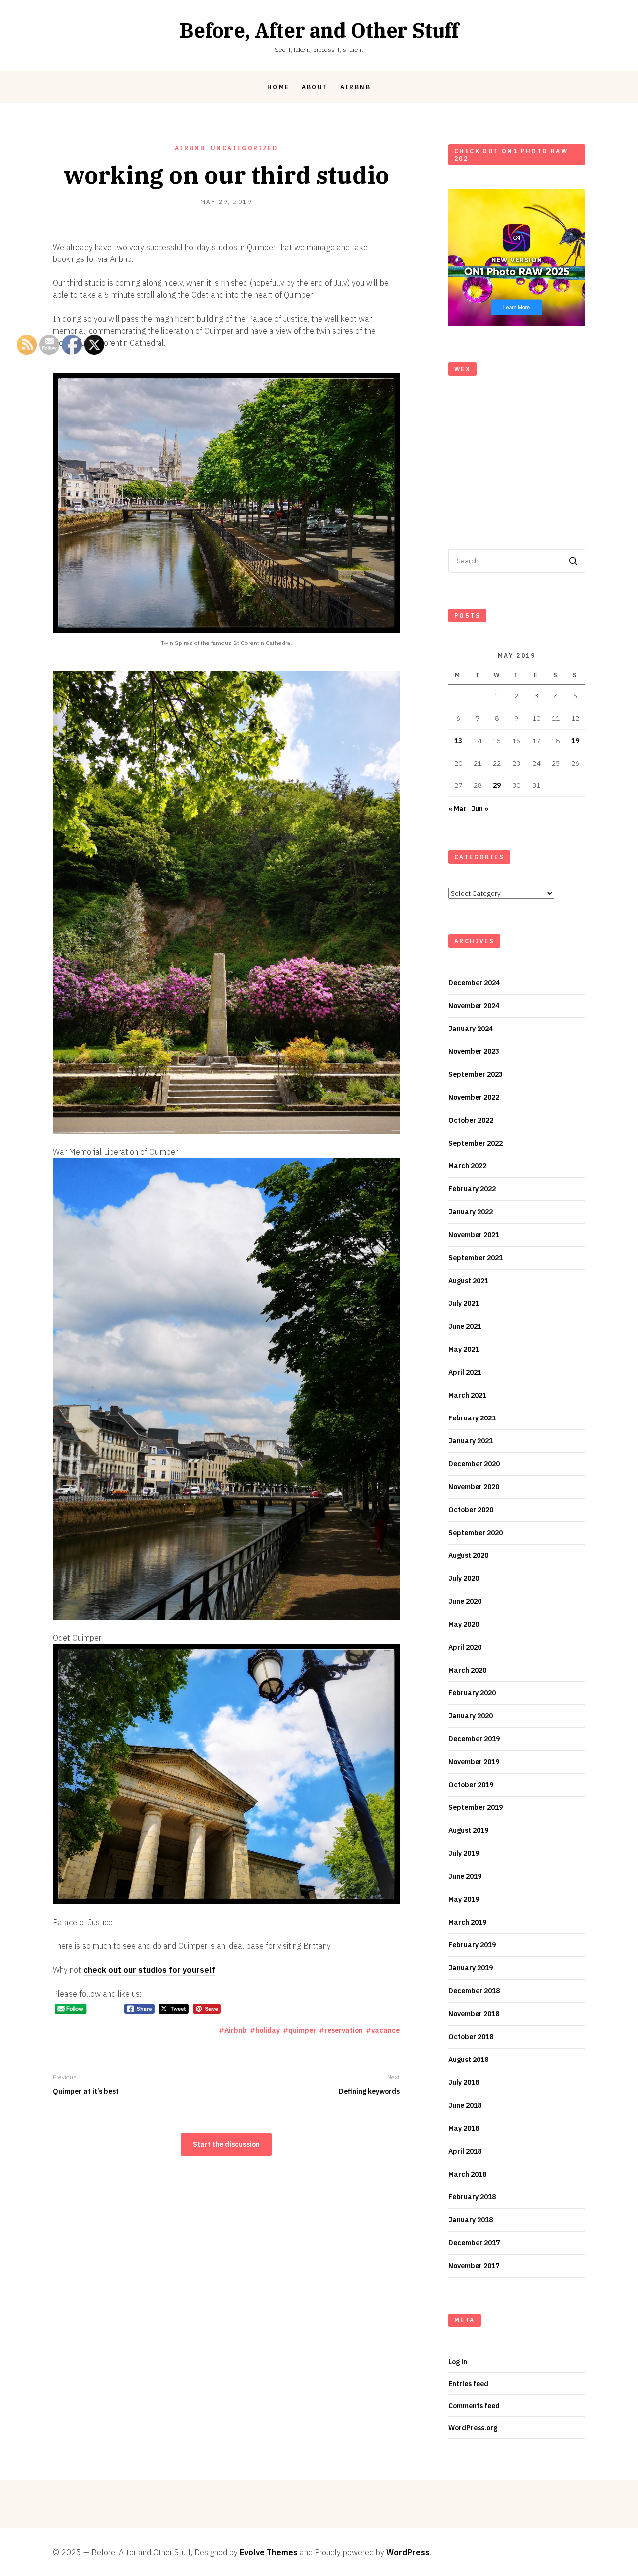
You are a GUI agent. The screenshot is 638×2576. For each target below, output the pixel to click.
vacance (386, 2030)
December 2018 (474, 1991)
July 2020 (464, 1578)
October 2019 (471, 1785)
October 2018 (471, 2037)
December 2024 (474, 983)
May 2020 (464, 1624)
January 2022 (471, 1212)
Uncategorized (244, 148)
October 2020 (471, 1510)
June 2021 (465, 1326)
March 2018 (467, 2174)
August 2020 (468, 1555)
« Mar (457, 809)
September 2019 (476, 1807)
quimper (302, 2030)
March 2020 (467, 1670)
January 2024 (471, 1029)
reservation (344, 2030)
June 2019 (465, 1876)
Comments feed (474, 2406)
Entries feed (468, 2384)
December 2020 (474, 1464)
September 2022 (476, 1143)
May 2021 (464, 1349)
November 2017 (474, 2266)
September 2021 (476, 1258)
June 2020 (465, 1601)
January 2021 (471, 1441)
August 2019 (468, 1830)
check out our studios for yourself (149, 1970)
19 (575, 741)
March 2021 (467, 1395)
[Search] (573, 561)
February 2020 (472, 1693)
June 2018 (465, 2105)
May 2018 (464, 2128)
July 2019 (464, 1853)
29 (497, 785)
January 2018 (471, 2220)
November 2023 (474, 1051)
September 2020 (476, 1533)
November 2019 (474, 1762)
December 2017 (474, 2243)
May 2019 (464, 1899)
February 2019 (472, 1945)
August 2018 (468, 2060)
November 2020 (474, 1487)
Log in (458, 2362)
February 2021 (472, 1418)
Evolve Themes (269, 2552)
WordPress (408, 2552)
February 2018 (472, 2197)
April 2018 (465, 2151)
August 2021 (468, 1281)
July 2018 (464, 2082)
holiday (267, 2030)
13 (458, 741)
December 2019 (474, 1739)
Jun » (480, 809)
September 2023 (476, 1074)
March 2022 (467, 1166)
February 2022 (472, 1189)
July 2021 (464, 1303)
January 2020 (471, 1716)
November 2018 (474, 2014)
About (315, 87)
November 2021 (474, 1235)
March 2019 (467, 1922)
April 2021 (465, 1372)
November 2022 (474, 1097)
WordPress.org (473, 2428)
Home (278, 87)
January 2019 (471, 1968)
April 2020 (465, 1647)
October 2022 (471, 1120)
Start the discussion (226, 2144)
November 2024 (474, 1006)
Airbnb (356, 87)
